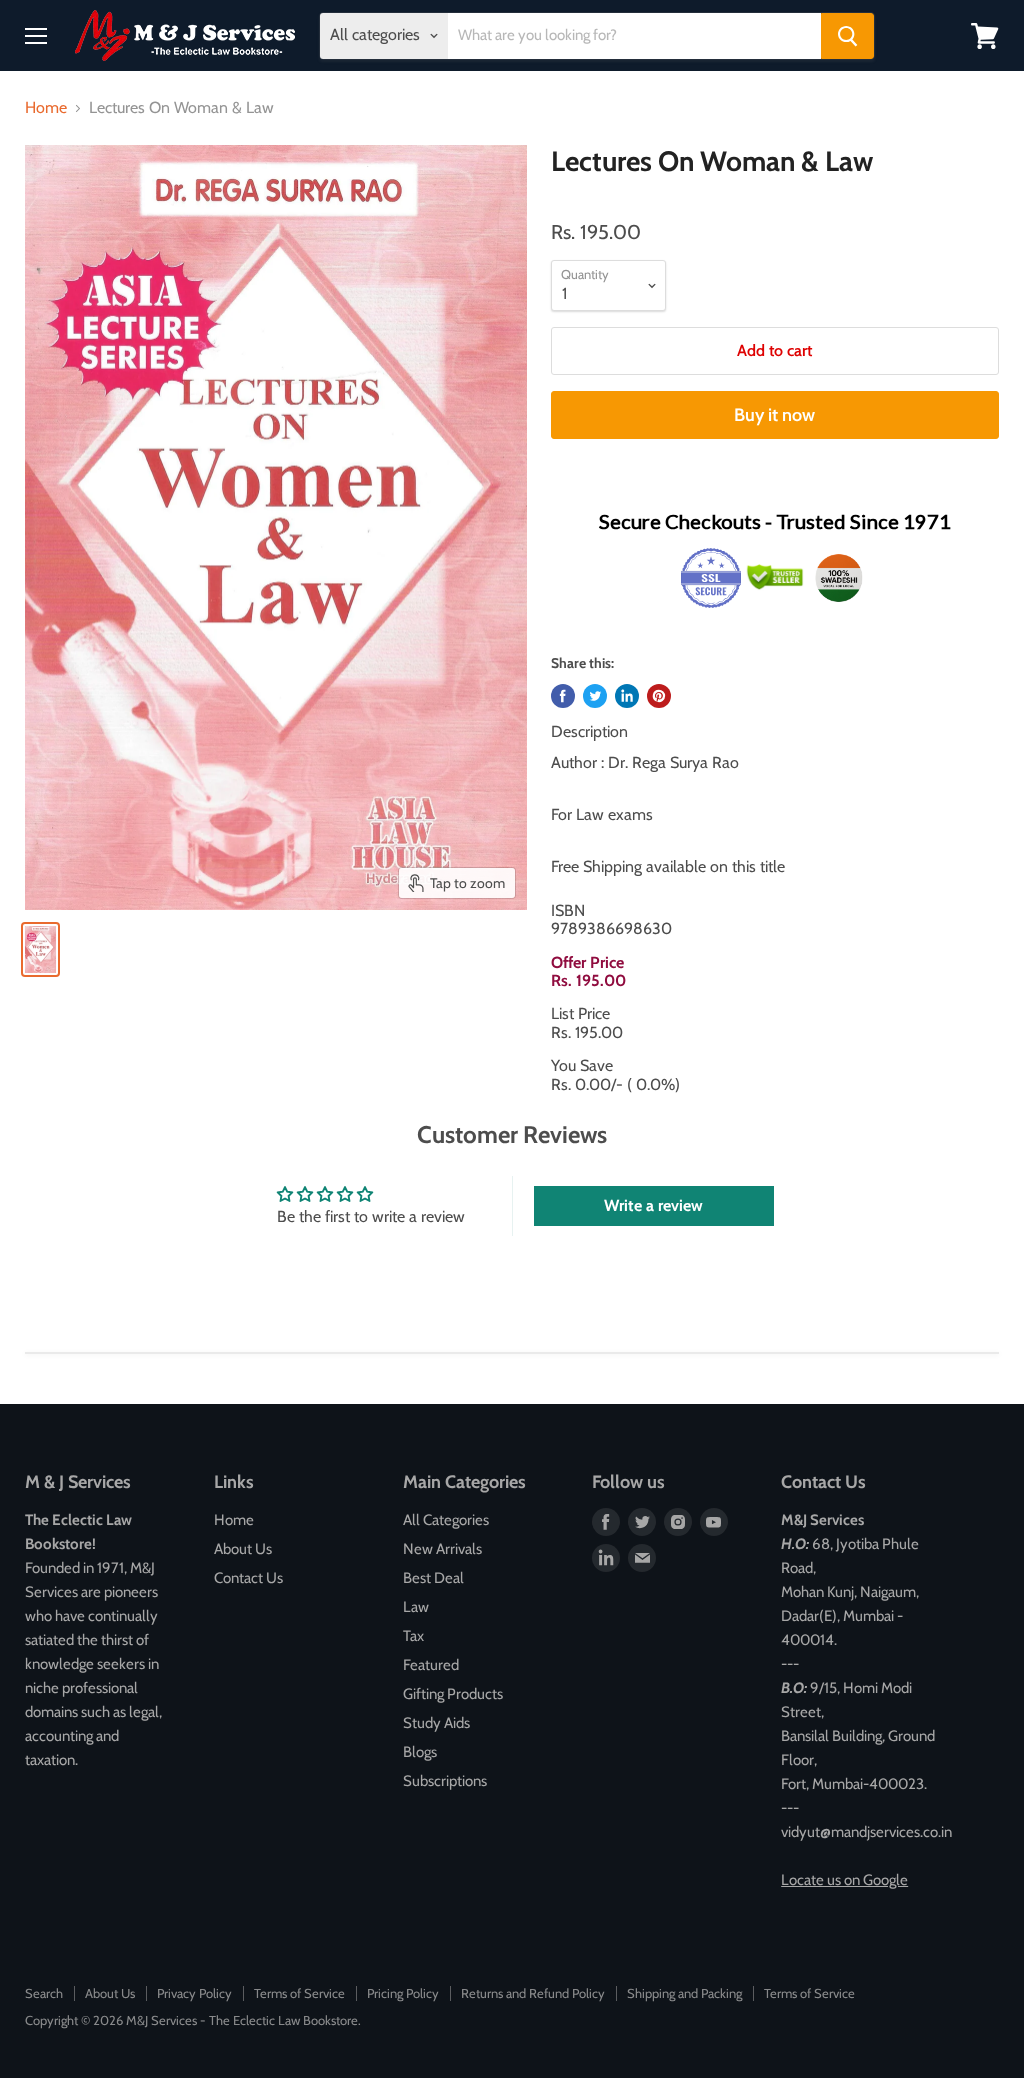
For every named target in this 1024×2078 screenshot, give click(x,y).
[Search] (847, 36)
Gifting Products (453, 1694)
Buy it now (774, 415)
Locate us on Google (844, 1880)
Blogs (420, 1752)
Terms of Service (299, 1993)
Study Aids (436, 1723)
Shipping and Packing (684, 1993)
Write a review (653, 1205)
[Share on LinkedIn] (627, 696)
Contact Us (248, 1578)
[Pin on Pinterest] (659, 696)
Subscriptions (445, 1781)
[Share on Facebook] (563, 696)
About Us (243, 1549)
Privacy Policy (194, 1993)
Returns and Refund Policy (533, 1993)
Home (46, 108)
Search (44, 1993)
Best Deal (433, 1578)
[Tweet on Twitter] (595, 696)
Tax (413, 1636)
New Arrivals (442, 1549)
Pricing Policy (403, 1993)
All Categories (446, 1520)
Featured (431, 1665)
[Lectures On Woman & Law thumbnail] (40, 949)
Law (416, 1607)
